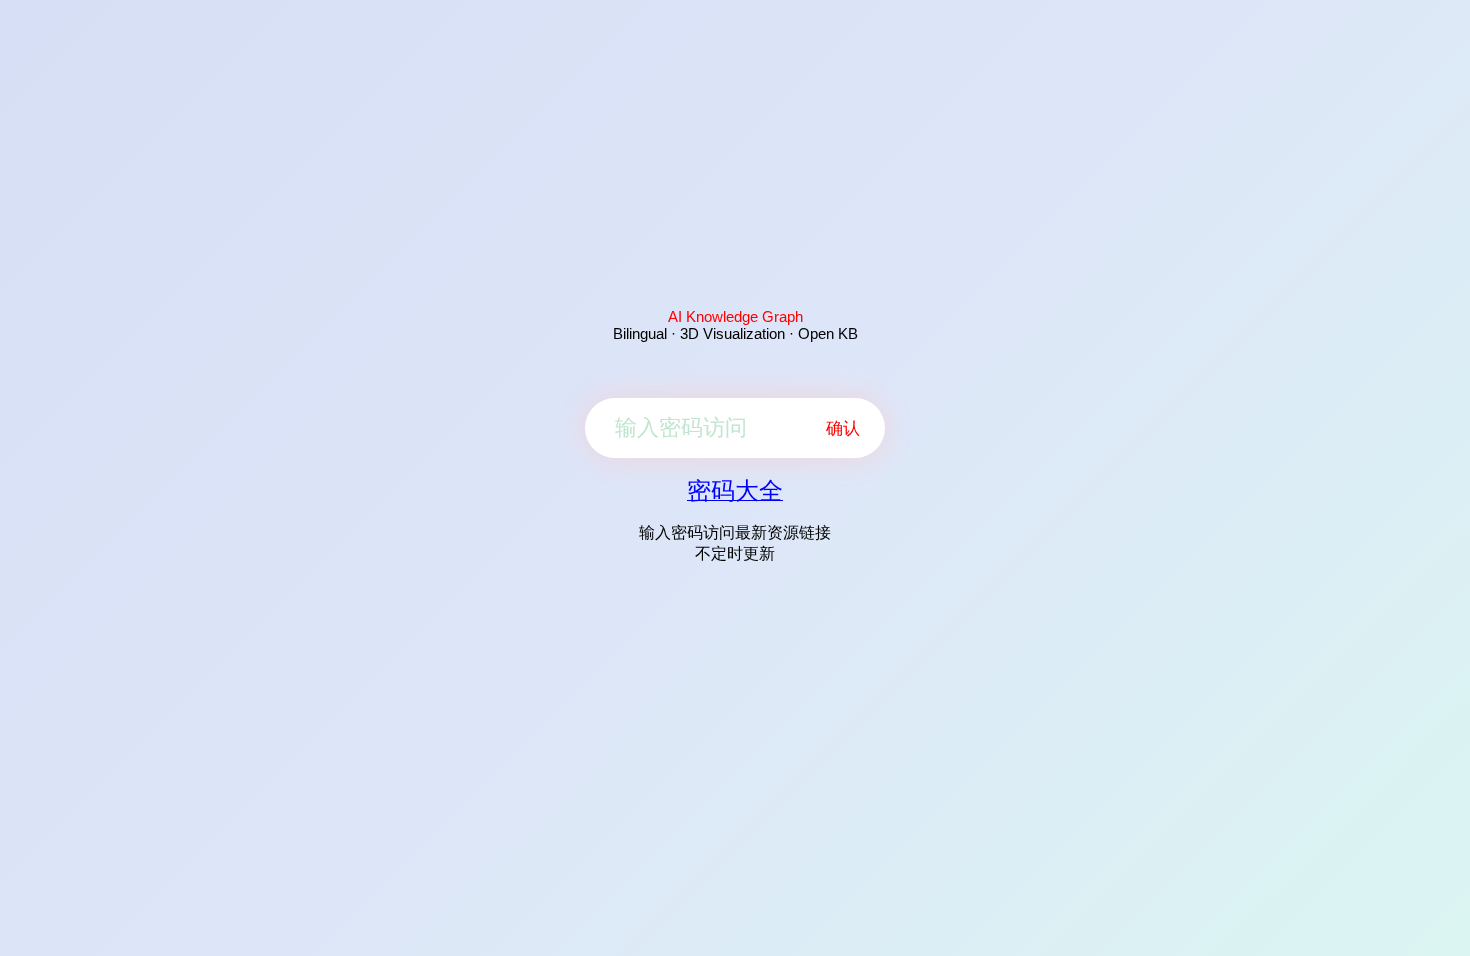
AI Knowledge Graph (735, 316)
